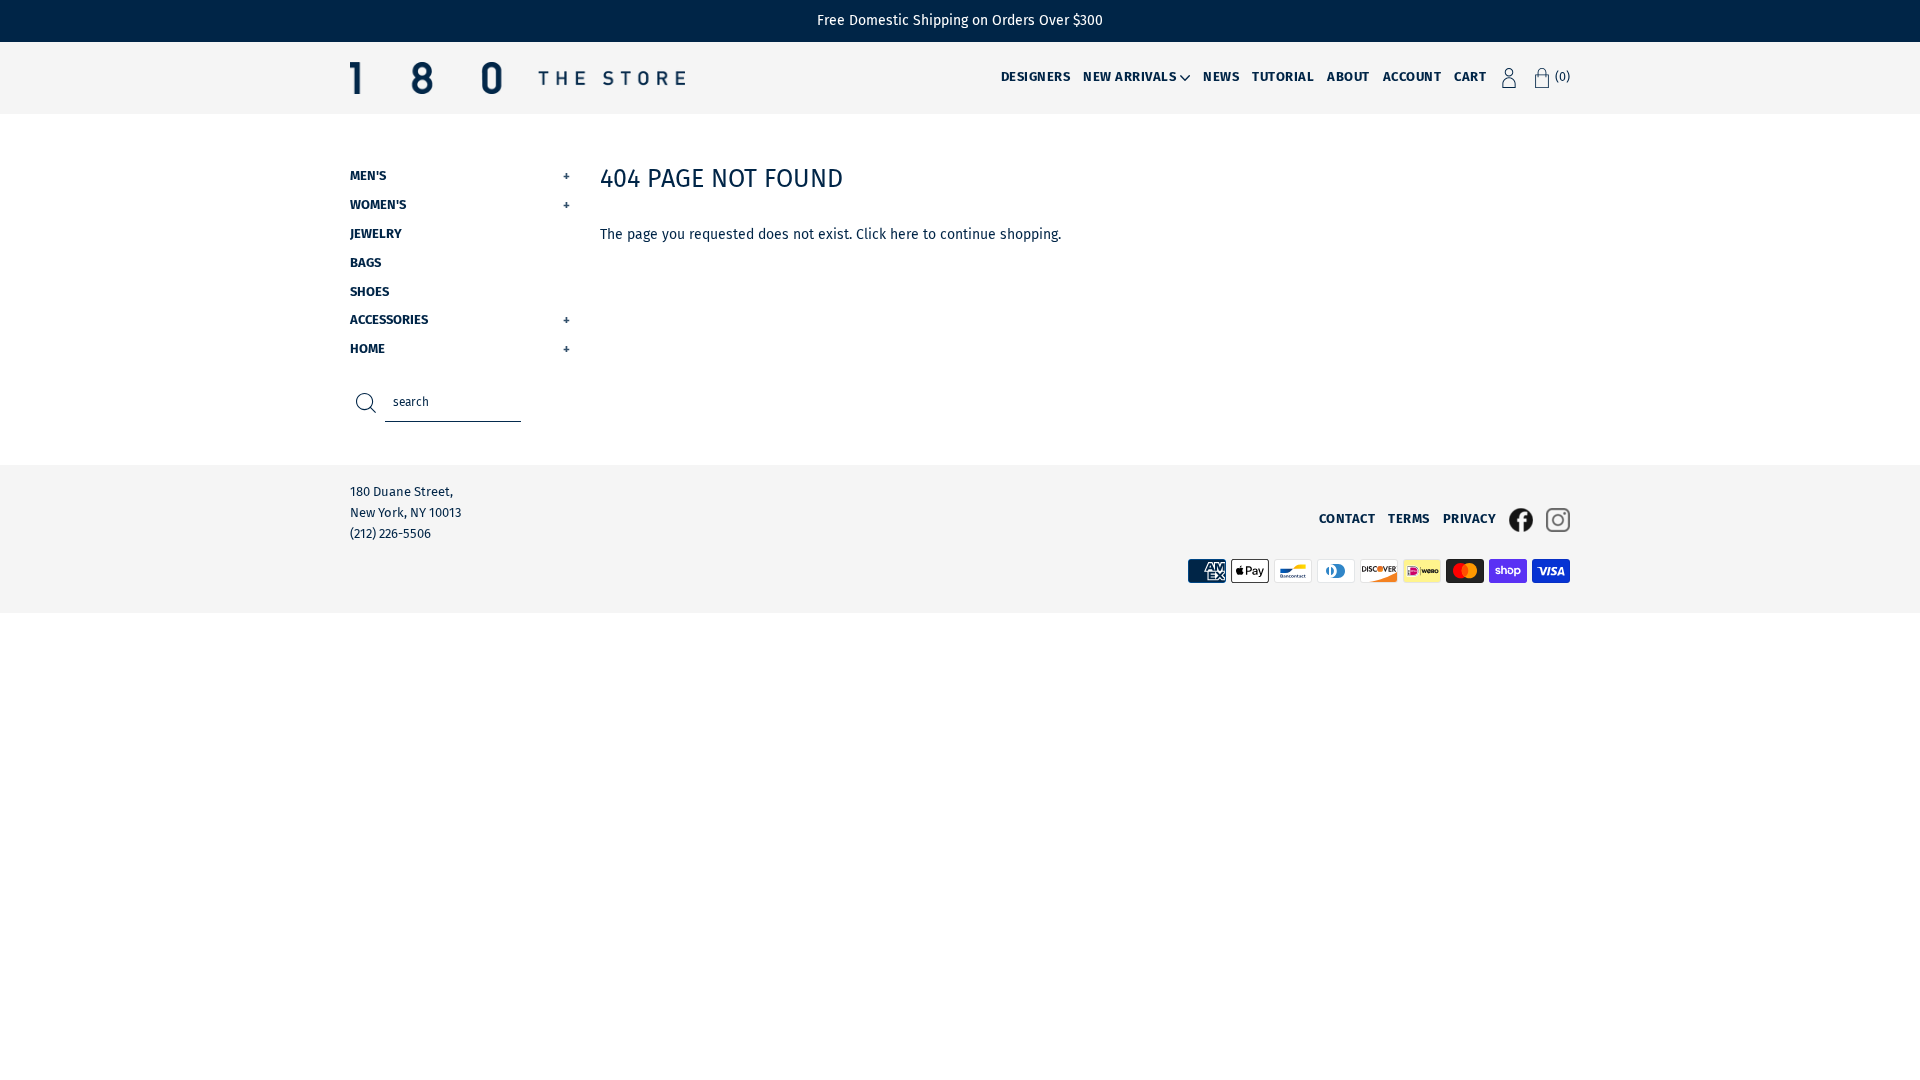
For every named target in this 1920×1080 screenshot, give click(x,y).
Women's (460, 204)
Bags (365, 262)
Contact (1347, 518)
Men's (460, 175)
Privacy (1470, 518)
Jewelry (376, 233)
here (904, 234)
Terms (1409, 518)
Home (460, 348)
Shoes (369, 291)
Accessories (460, 319)
